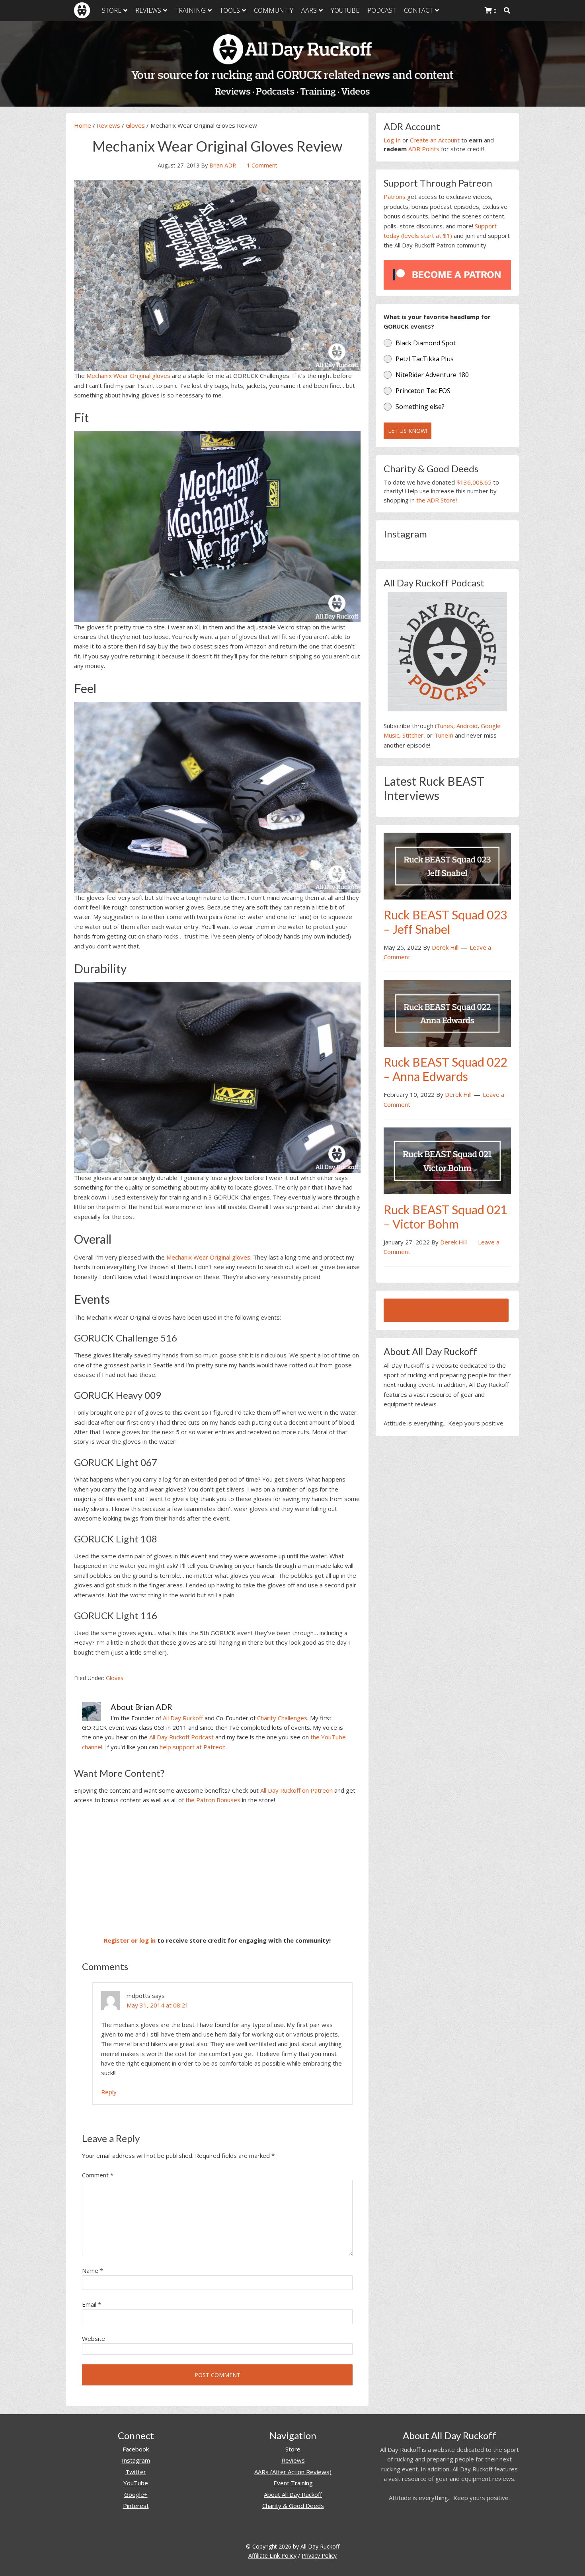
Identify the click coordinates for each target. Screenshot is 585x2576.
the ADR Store (436, 500)
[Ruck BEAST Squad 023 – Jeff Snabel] (447, 865)
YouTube (136, 2483)
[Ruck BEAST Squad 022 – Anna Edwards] (447, 1013)
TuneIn (444, 735)
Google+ (136, 2494)
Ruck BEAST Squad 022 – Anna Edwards (445, 1069)
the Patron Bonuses (213, 1800)
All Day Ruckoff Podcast (181, 1737)
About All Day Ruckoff (293, 2494)
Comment (98, 2175)
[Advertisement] (217, 1870)
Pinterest (136, 2506)
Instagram (136, 2460)
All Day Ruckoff (183, 1718)
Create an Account (435, 140)
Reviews (108, 125)
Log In (392, 140)
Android (467, 726)
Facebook (136, 2449)
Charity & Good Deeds (293, 2506)
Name (93, 2270)
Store (293, 2449)
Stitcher (413, 735)
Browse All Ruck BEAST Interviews (446, 1310)
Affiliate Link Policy (272, 2556)
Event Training (293, 2483)
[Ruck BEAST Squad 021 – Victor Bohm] (447, 1160)
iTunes (444, 726)
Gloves (135, 125)
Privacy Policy (319, 2556)
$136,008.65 (474, 482)
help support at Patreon (193, 1747)
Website (94, 2338)
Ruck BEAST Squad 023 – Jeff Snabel (445, 922)
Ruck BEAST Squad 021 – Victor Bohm (445, 1217)
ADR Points (424, 149)
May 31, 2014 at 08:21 (158, 2005)
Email (92, 2304)
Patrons (395, 197)
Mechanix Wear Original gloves (128, 376)
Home (83, 125)
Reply (109, 2092)
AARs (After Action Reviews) (293, 2472)
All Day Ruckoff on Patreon (296, 1790)
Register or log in (130, 1940)
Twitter (136, 2472)
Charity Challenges (282, 1718)
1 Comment (262, 165)
